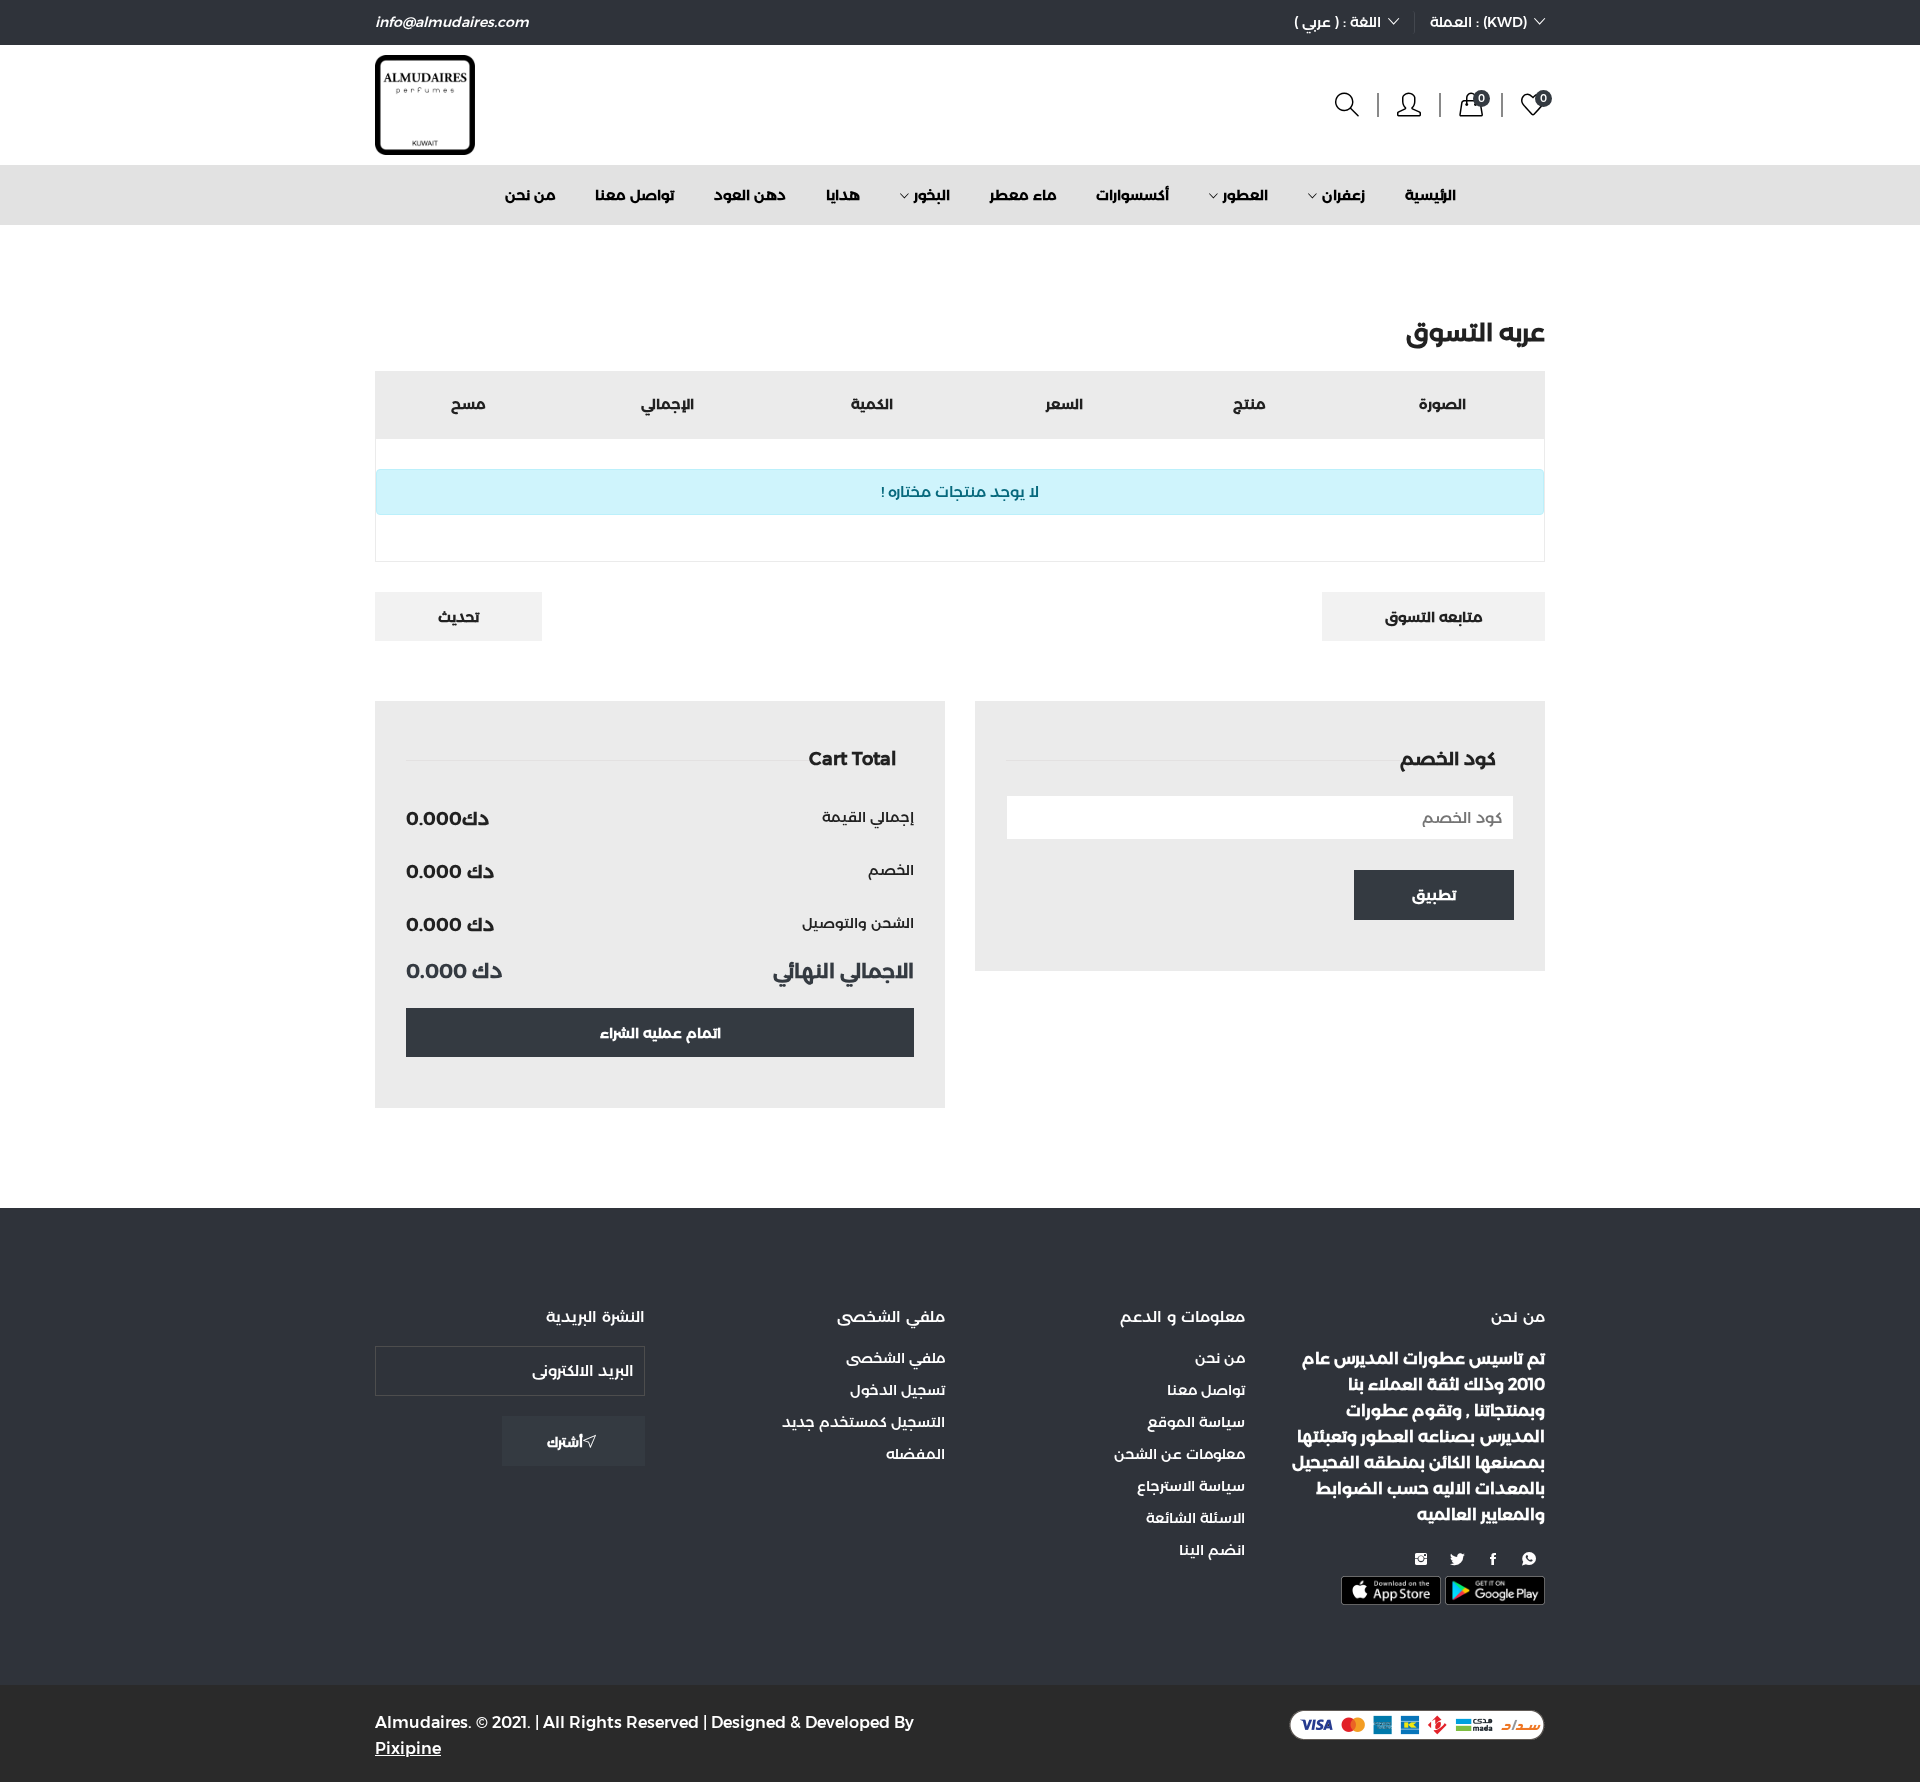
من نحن (530, 195)
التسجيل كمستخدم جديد (863, 1422)
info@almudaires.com (452, 22)
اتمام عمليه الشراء (660, 1033)
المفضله (915, 1454)
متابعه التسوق (1433, 617)
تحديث (458, 617)
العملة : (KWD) (1478, 22)
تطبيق (1434, 895)
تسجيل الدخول (897, 1390)
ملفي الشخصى (895, 1358)
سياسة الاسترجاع (1191, 1486)
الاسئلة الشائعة (1195, 1518)
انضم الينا (1212, 1550)
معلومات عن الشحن (1179, 1454)
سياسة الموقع (1196, 1422)
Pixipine (408, 1748)
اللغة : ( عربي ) (1337, 22)
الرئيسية (1430, 195)
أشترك (565, 1442)
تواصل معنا (634, 195)
